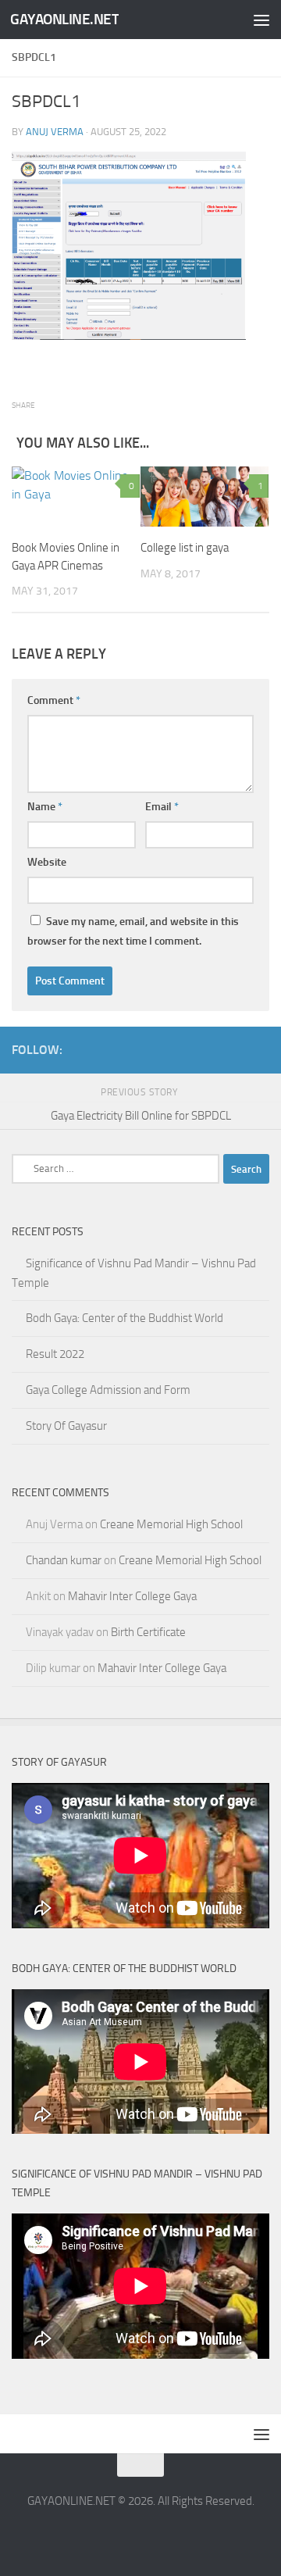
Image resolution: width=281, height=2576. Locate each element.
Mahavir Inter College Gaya (132, 1596)
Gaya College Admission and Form (108, 1390)
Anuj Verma (55, 132)
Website (47, 862)
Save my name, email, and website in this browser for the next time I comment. (133, 931)
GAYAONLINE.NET (64, 19)
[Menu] (261, 20)
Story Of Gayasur (66, 1426)
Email (162, 807)
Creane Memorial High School (171, 1524)
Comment (54, 700)
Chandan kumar (64, 1560)
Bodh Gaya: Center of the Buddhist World (124, 1318)
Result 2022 (55, 1354)
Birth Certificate (148, 1632)
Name (45, 807)
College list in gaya (185, 548)
